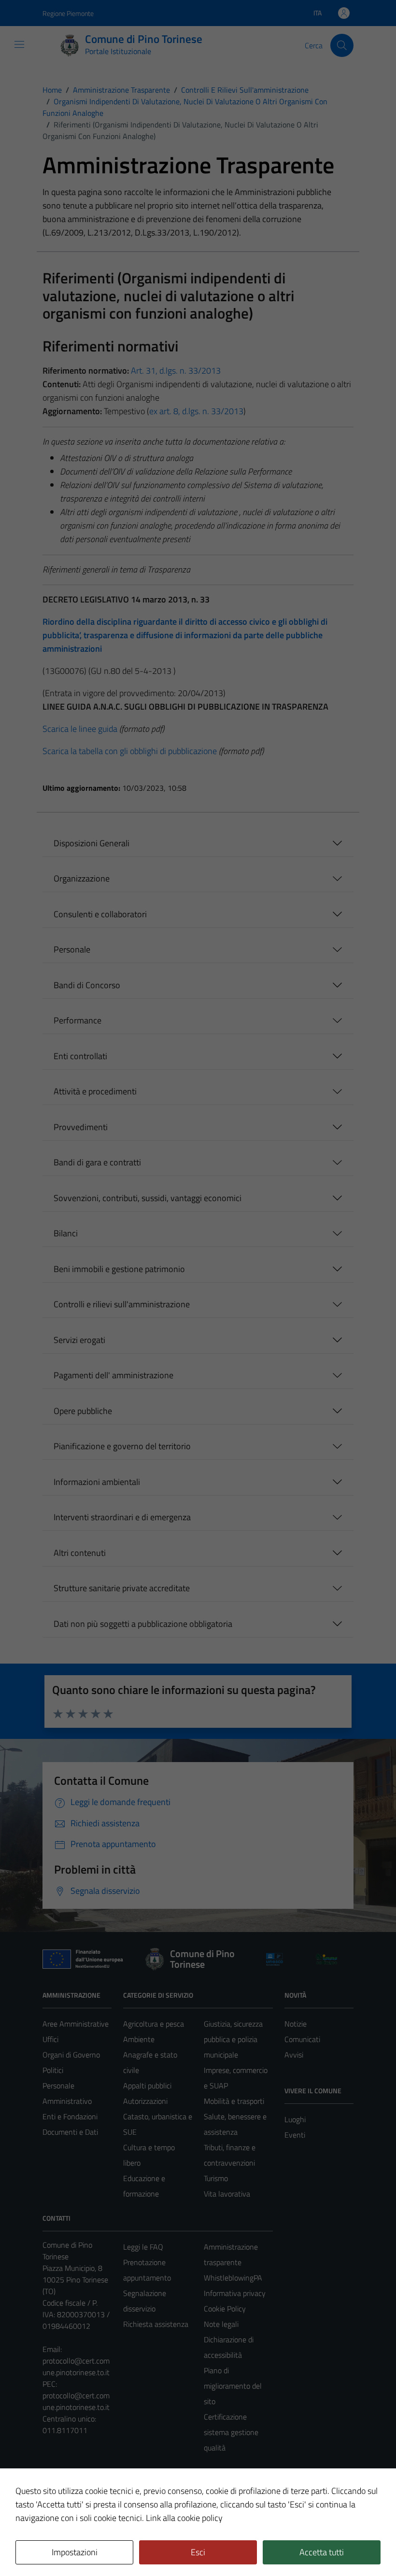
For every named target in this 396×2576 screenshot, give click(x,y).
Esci (198, 2552)
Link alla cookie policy (184, 2518)
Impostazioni (75, 2552)
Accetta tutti (322, 2552)
